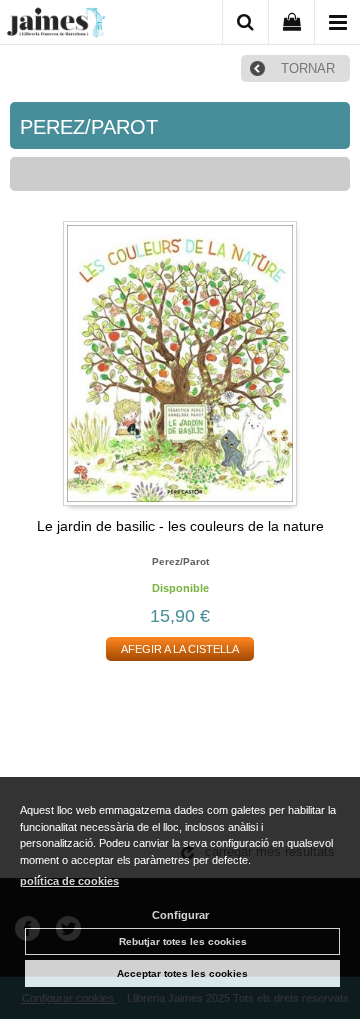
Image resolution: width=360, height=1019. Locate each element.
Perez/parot (180, 561)
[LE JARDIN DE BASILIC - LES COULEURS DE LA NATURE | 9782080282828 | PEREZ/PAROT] (180, 363)
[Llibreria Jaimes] (56, 26)
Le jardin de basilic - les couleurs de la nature (180, 526)
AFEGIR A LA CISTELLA (180, 649)
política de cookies (69, 881)
